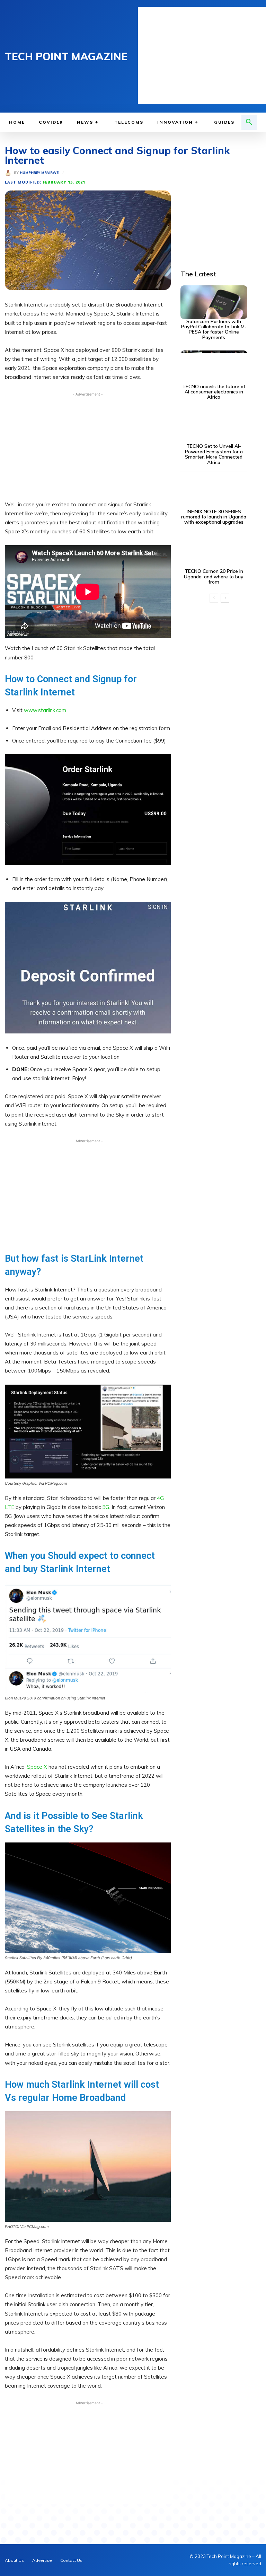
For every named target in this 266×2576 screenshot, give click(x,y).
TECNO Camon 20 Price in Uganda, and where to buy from (214, 576)
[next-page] (225, 598)
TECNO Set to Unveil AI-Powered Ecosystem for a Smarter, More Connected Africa (214, 454)
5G (106, 1507)
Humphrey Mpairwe (39, 173)
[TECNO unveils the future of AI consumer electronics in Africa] (214, 367)
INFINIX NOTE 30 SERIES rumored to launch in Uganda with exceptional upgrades (214, 517)
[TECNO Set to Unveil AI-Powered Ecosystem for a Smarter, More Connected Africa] (214, 427)
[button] (249, 122)
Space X (37, 1767)
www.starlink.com (45, 710)
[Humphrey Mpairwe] (9, 173)
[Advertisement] (202, 55)
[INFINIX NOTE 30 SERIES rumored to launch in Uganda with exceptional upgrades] (214, 492)
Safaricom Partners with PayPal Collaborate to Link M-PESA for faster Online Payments (214, 329)
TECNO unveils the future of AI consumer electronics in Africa (214, 392)
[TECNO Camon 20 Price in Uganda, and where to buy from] (214, 552)
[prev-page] (214, 598)
